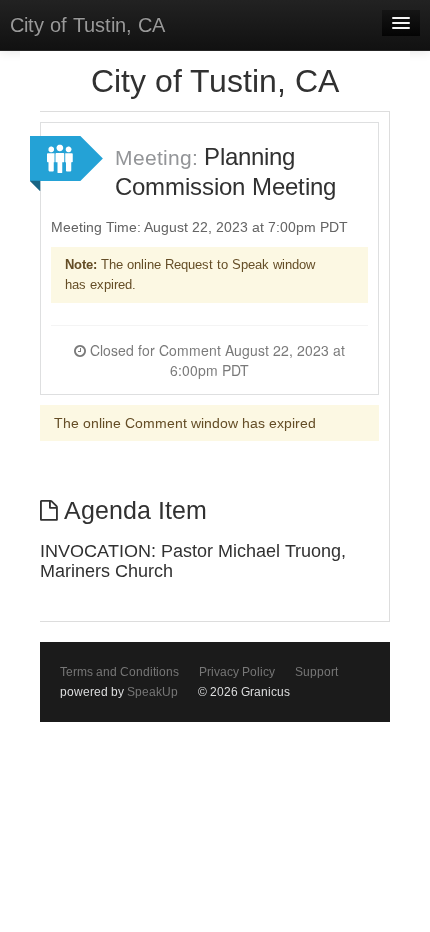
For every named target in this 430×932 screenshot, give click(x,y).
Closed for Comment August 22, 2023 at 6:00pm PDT (215, 360)
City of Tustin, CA (87, 25)
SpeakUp (152, 692)
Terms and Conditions (119, 672)
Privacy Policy (237, 672)
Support (316, 672)
